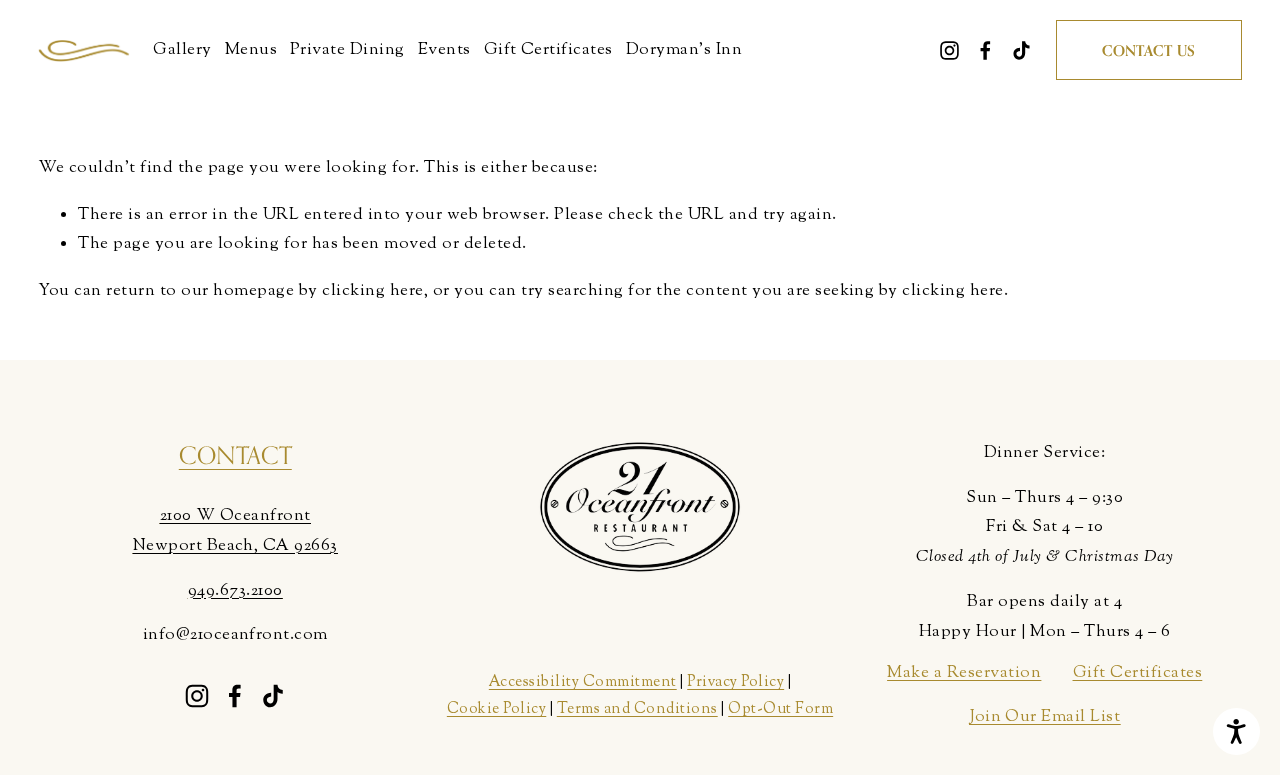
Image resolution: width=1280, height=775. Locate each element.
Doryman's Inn (684, 50)
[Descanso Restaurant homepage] (84, 50)
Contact (235, 455)
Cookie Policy (496, 709)
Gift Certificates (548, 50)
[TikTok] (1021, 50)
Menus (251, 50)
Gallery (182, 50)
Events (444, 50)
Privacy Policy (735, 682)
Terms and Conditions (637, 709)
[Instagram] (949, 50)
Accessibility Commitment (583, 682)
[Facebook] (985, 50)
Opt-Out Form (780, 709)
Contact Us (1149, 50)
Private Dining (347, 50)
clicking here (372, 291)
